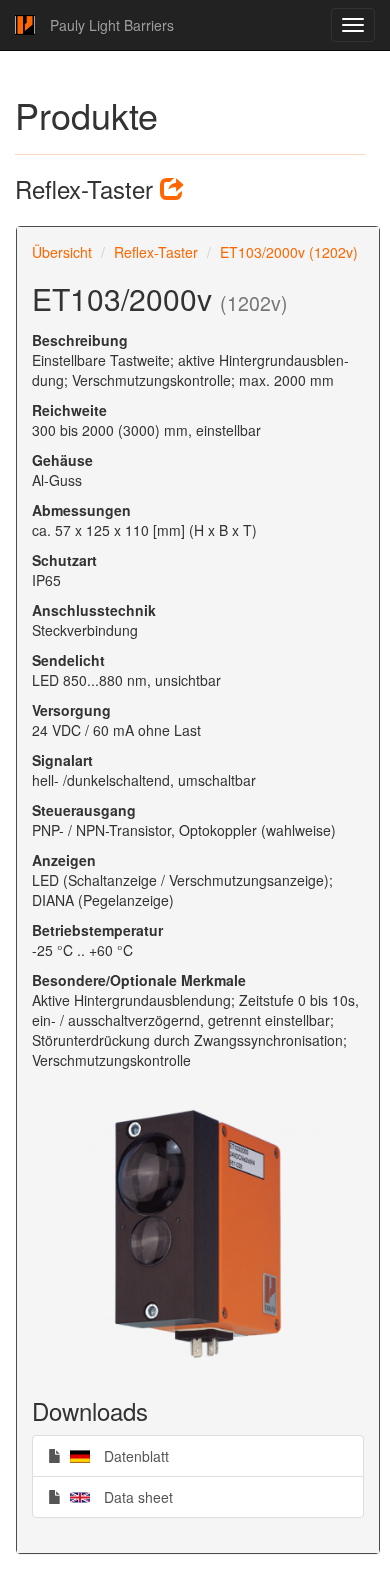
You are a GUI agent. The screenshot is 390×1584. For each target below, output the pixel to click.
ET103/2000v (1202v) (289, 252)
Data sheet (117, 1496)
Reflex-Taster (156, 252)
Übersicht (62, 252)
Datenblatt (115, 1455)
